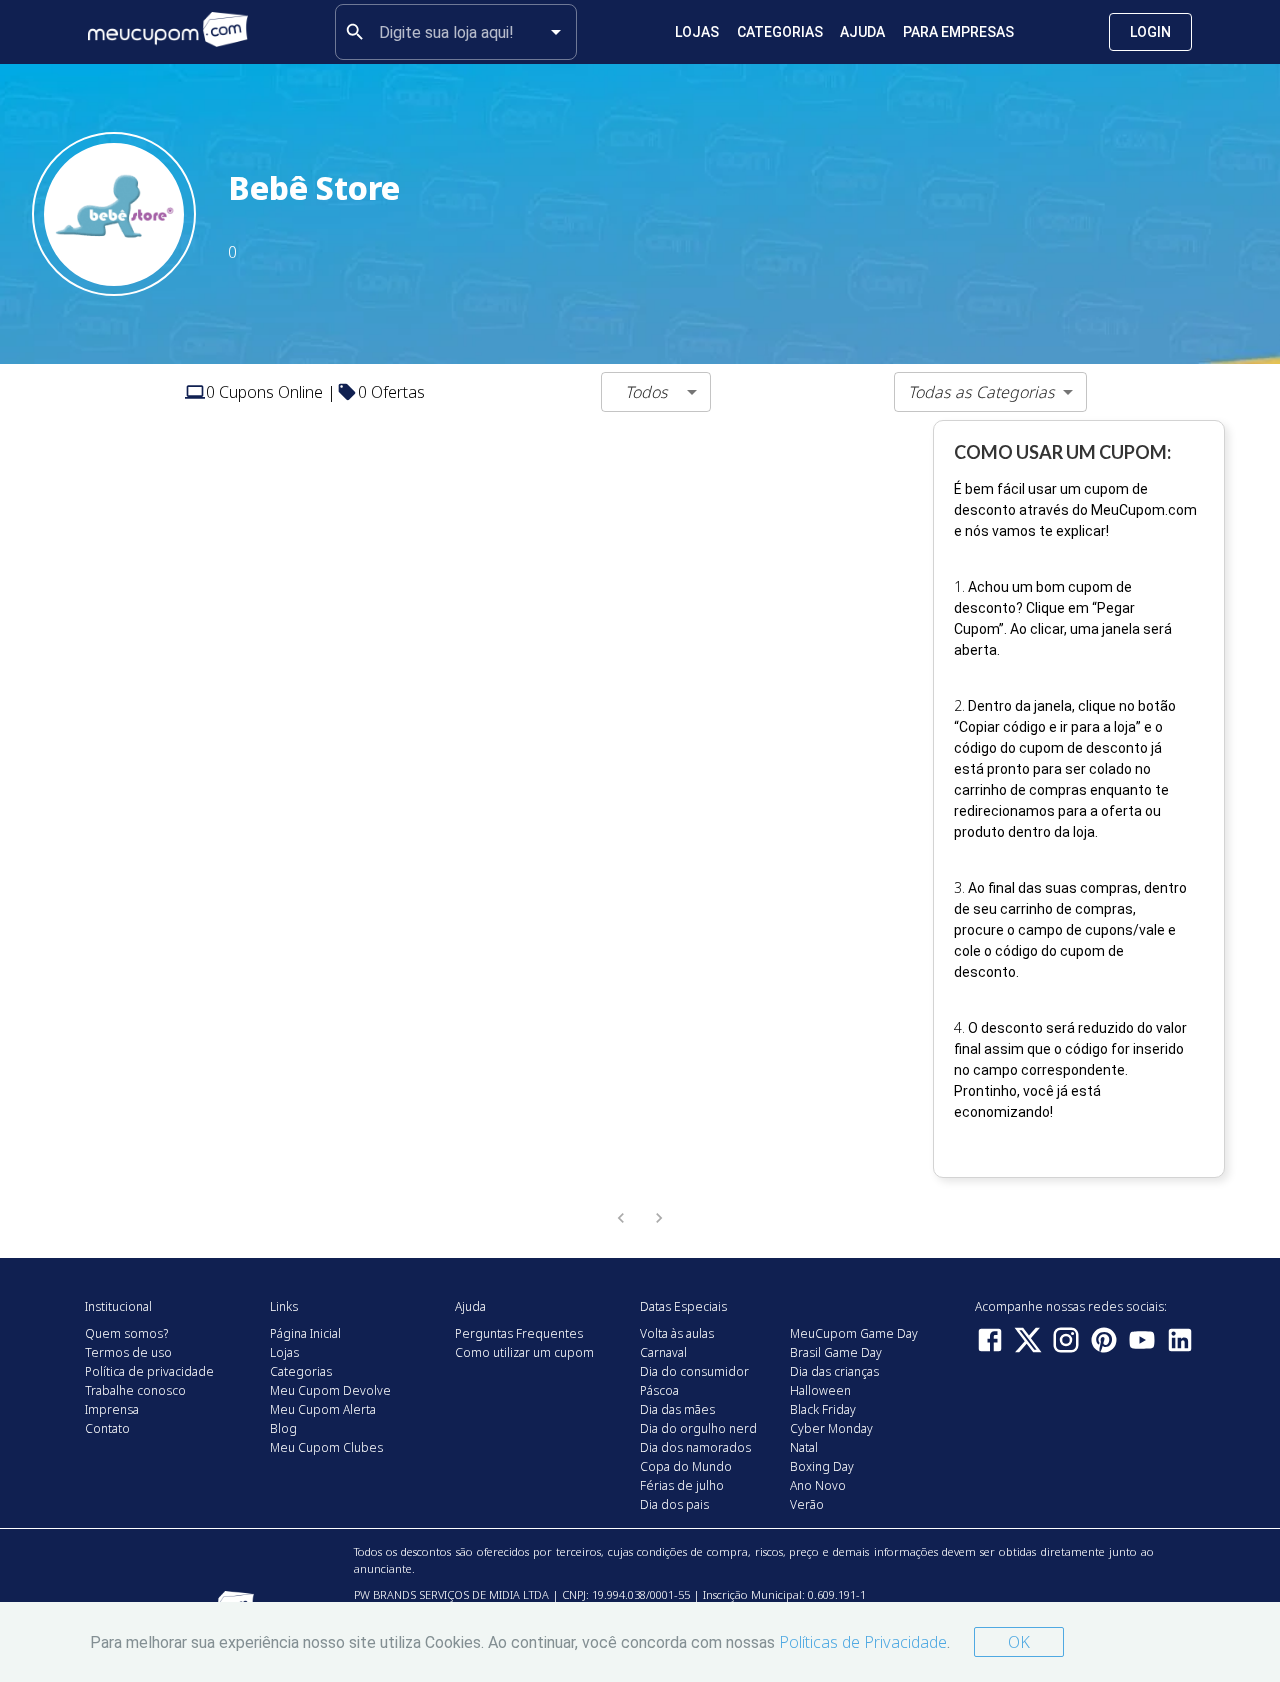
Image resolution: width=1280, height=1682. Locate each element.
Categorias (780, 32)
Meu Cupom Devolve (330, 1390)
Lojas (697, 32)
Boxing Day (822, 1466)
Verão (807, 1504)
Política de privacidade (149, 1371)
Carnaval (663, 1352)
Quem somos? (126, 1333)
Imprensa (112, 1409)
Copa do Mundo (686, 1466)
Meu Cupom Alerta (323, 1409)
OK (1019, 1642)
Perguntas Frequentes (519, 1333)
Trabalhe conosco (135, 1390)
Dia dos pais (674, 1504)
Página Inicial (305, 1333)
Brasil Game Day (836, 1352)
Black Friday (823, 1409)
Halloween (820, 1390)
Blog (283, 1428)
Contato (107, 1428)
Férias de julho (682, 1485)
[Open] (556, 32)
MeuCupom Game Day (854, 1333)
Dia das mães (677, 1409)
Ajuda (862, 32)
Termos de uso (128, 1352)
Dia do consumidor (694, 1371)
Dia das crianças (834, 1371)
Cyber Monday (831, 1428)
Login (1150, 32)
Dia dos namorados (695, 1447)
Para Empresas (958, 32)
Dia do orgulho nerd (698, 1428)
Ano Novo (818, 1485)
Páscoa (659, 1390)
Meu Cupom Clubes (326, 1447)
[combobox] (456, 32)
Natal (804, 1447)
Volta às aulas (677, 1333)
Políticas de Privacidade (863, 1642)
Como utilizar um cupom (524, 1352)
